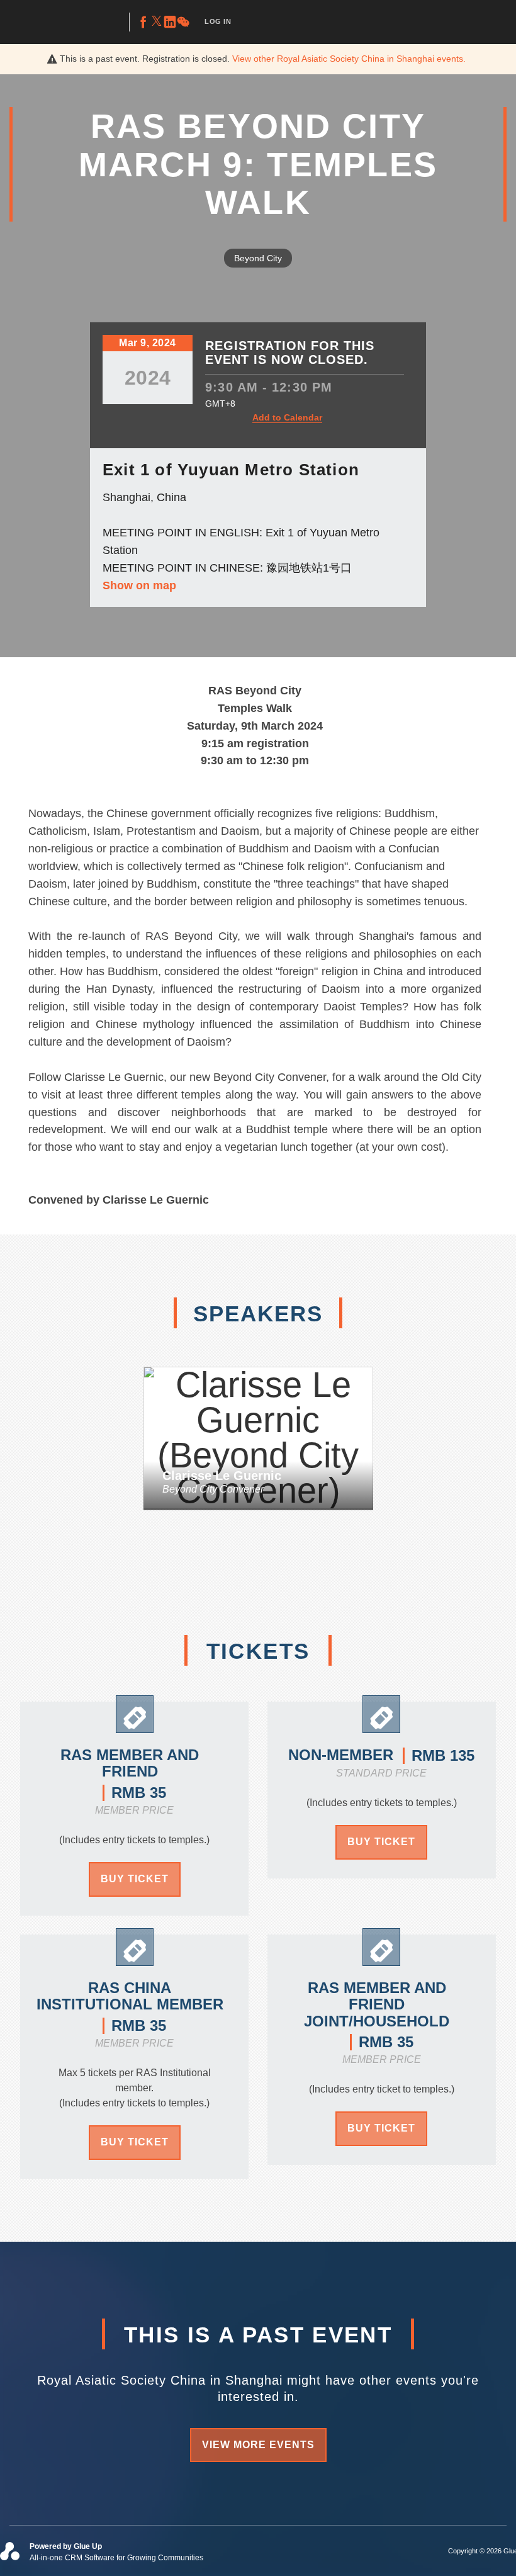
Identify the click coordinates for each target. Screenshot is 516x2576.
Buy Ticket (135, 1879)
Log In (218, 21)
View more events (258, 2445)
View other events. (349, 59)
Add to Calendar (287, 417)
